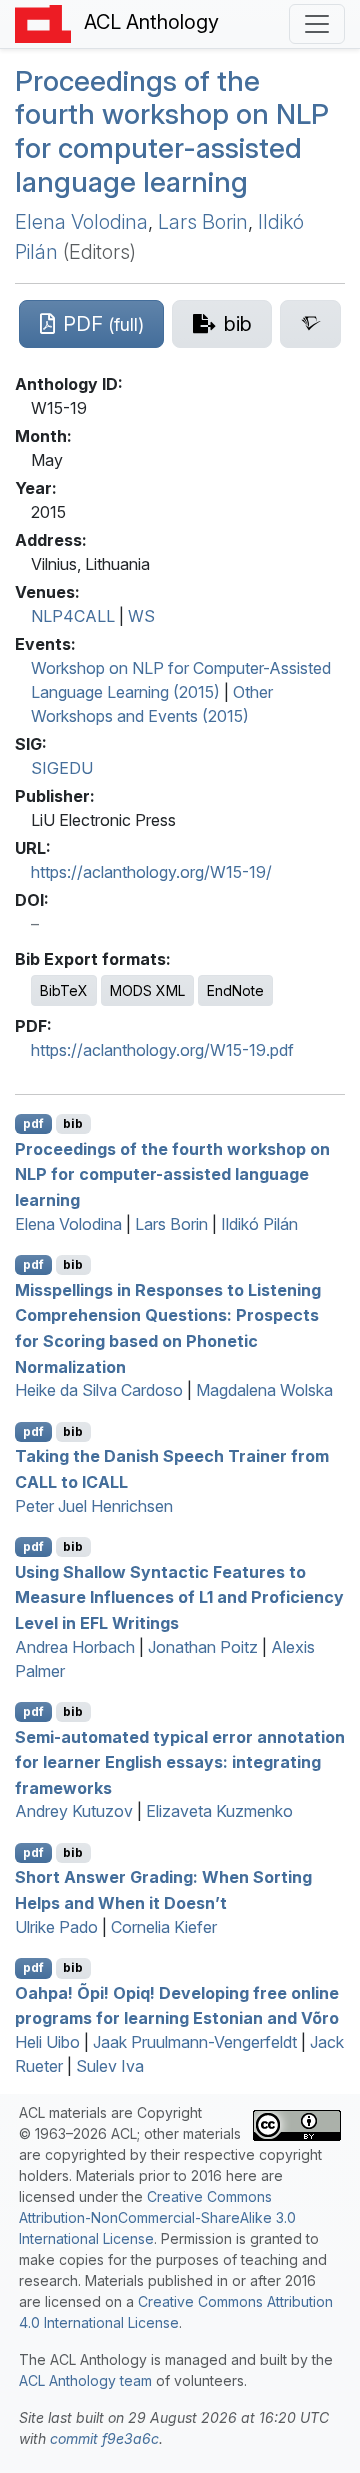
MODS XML (147, 990)
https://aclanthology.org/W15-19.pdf (162, 1050)
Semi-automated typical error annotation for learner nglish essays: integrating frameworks (180, 1761)
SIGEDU (62, 768)
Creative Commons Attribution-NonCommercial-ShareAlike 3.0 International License (157, 2217)
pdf (33, 1123)
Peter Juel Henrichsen (94, 1506)
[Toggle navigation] (317, 24)
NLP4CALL (73, 616)
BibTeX (64, 990)
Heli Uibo (47, 2042)
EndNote (235, 990)
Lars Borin (203, 222)
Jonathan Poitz (203, 1647)
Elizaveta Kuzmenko (219, 1811)
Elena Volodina (81, 222)
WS (141, 616)
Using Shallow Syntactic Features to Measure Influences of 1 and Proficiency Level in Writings (179, 1596)
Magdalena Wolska (264, 1390)
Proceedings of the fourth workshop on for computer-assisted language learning (172, 131)
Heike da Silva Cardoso (99, 1390)
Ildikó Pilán (259, 1224)
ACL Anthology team (85, 2380)
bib (73, 1123)
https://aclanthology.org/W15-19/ (151, 872)
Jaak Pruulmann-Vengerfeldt (195, 2042)
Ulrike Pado (56, 1927)
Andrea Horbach (75, 1647)
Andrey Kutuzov (74, 1811)
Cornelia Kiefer (164, 1927)
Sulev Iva (110, 2066)
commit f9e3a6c (104, 2438)
